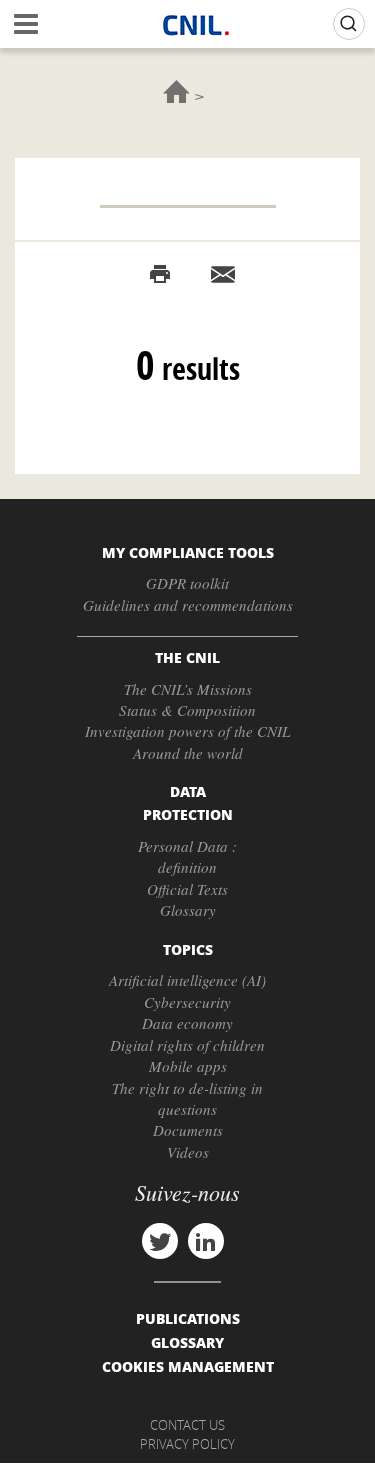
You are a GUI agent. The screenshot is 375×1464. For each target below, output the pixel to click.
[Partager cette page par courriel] (223, 275)
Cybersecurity (187, 1002)
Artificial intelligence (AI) (187, 980)
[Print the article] (160, 275)
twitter (160, 1241)
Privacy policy (187, 1444)
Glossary (188, 910)
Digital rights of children (187, 1045)
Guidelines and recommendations (188, 605)
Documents (188, 1130)
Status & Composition (187, 710)
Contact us (187, 1425)
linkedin (206, 1241)
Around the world (188, 753)
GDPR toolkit (187, 583)
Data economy (187, 1023)
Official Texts (187, 889)
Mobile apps (188, 1066)
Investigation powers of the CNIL (187, 731)
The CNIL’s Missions (188, 689)
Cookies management (188, 1366)
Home (176, 91)
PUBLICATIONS (188, 1318)
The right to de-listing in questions (187, 1098)
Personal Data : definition (187, 856)
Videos (188, 1152)
